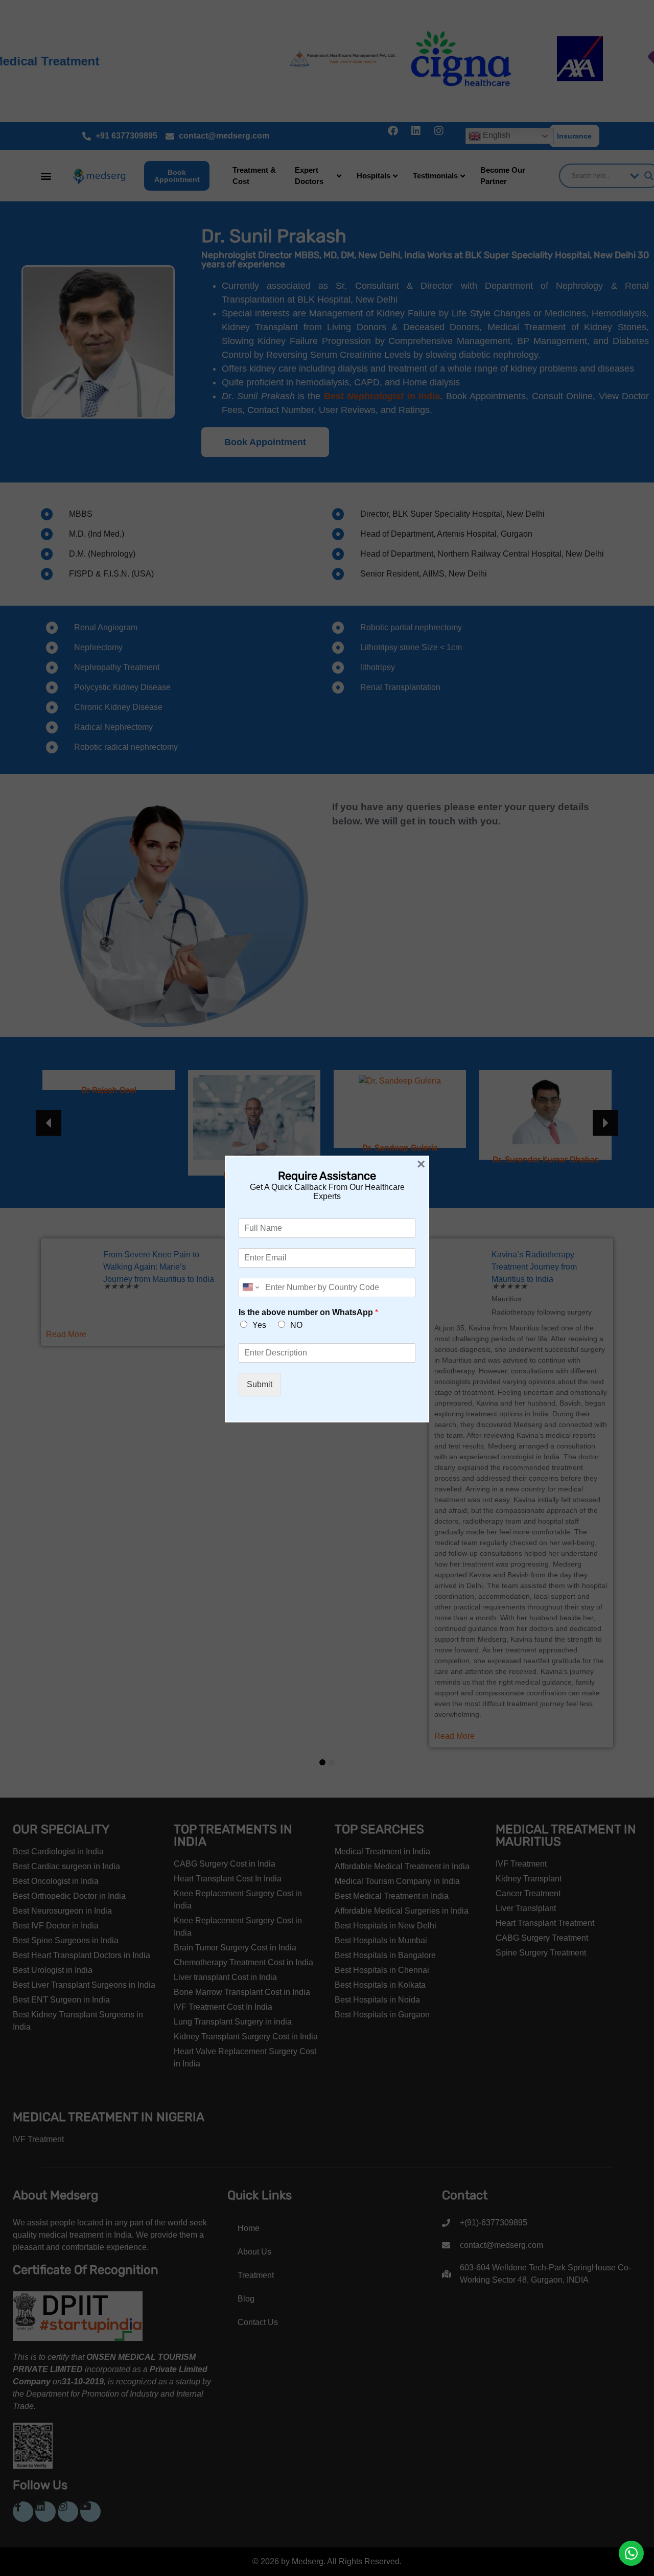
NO (296, 1325)
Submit (260, 1384)
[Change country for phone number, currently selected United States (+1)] (250, 1287)
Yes (259, 1325)
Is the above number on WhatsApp (308, 1312)
